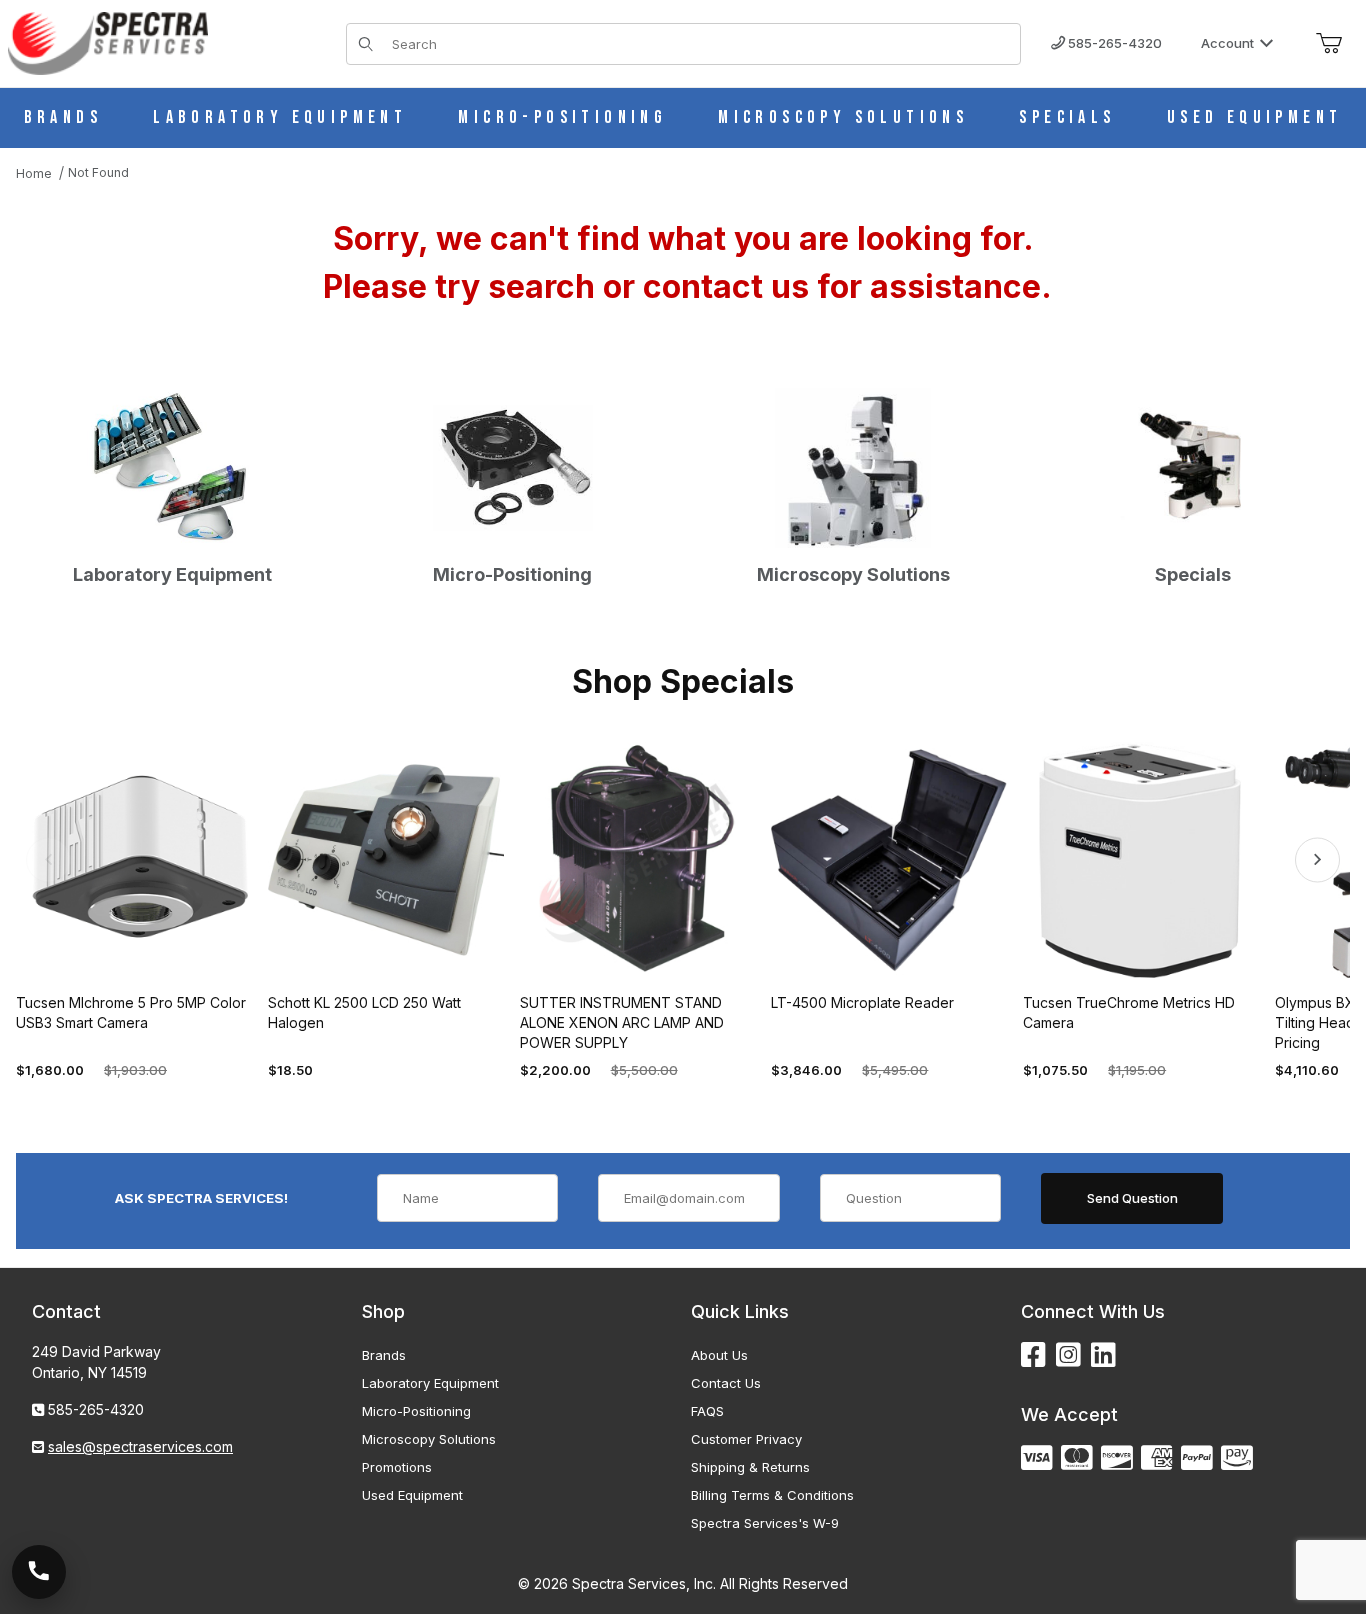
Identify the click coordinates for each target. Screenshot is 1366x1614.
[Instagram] (1068, 1355)
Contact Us (726, 1383)
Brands (384, 1355)
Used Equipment (412, 1495)
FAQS (707, 1411)
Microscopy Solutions (429, 1439)
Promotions (397, 1467)
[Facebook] (1033, 1355)
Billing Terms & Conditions (772, 1495)
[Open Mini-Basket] (1329, 44)
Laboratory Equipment (430, 1383)
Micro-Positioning (416, 1411)
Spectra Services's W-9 (765, 1523)
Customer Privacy (746, 1439)
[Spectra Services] (108, 41)
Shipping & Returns (750, 1467)
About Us (719, 1355)
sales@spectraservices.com (140, 1446)
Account (1227, 43)
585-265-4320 (1113, 43)
